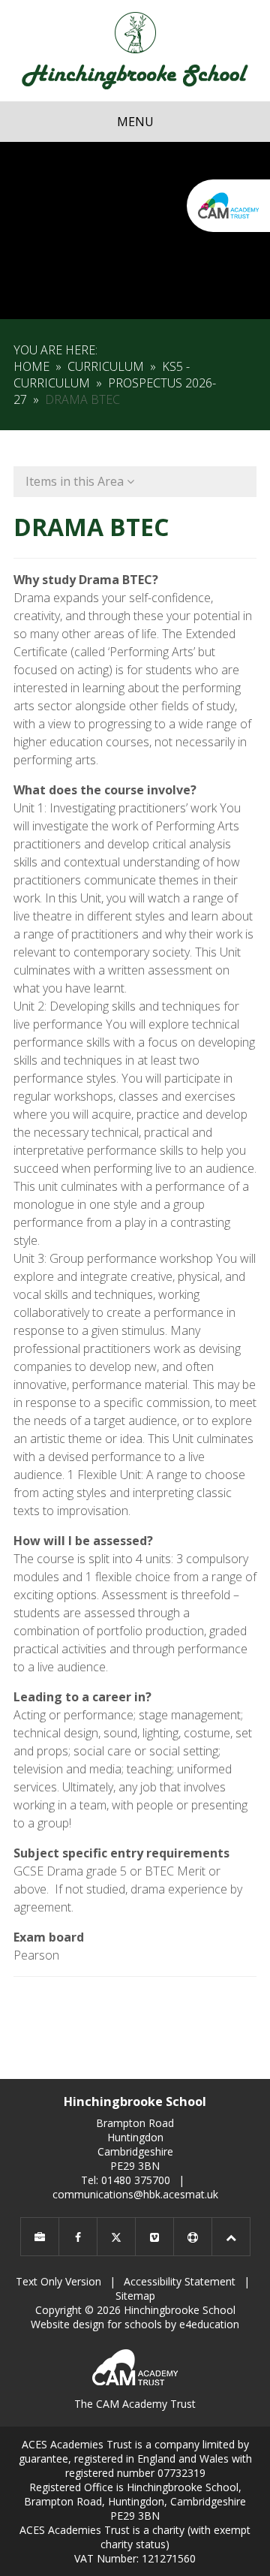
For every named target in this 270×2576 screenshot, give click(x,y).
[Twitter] (116, 2237)
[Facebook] (78, 2237)
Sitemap (135, 2296)
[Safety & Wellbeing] (193, 2237)
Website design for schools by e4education (135, 2324)
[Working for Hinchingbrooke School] (40, 2237)
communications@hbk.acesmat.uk (135, 2194)
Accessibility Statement (180, 2281)
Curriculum (106, 366)
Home (31, 366)
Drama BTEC (82, 399)
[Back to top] (231, 2237)
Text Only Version (58, 2281)
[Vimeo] (154, 2237)
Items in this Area (76, 481)
